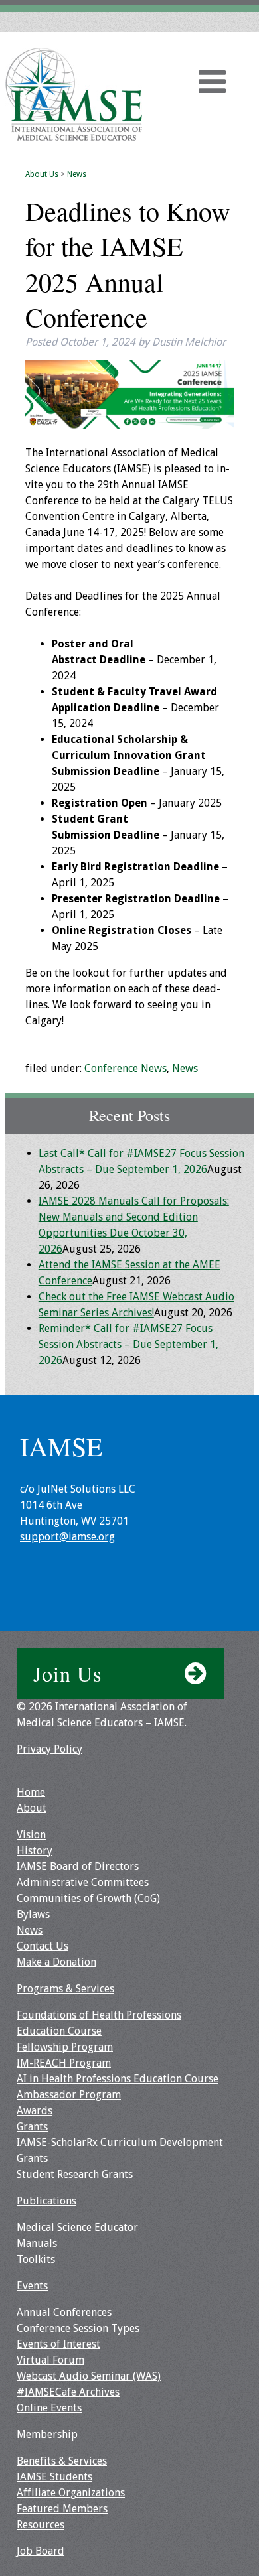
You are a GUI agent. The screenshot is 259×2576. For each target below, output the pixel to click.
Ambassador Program (69, 2095)
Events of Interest (58, 2344)
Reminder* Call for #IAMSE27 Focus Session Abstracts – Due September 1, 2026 (129, 1344)
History (35, 1851)
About (32, 1808)
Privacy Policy (49, 1749)
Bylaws (33, 1914)
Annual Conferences (64, 2312)
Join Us (67, 1673)
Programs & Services (65, 1989)
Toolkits (36, 2259)
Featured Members (62, 2509)
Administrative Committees (83, 1882)
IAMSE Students (54, 2477)
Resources (41, 2525)
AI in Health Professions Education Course (118, 2079)
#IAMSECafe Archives (68, 2392)
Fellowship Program (65, 2047)
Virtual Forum (50, 2360)
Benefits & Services (62, 2461)
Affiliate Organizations (71, 2493)
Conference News (126, 1068)
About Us (42, 174)
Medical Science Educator (77, 2227)
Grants (32, 2127)
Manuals (37, 2243)
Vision (31, 1835)
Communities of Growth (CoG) (88, 1898)
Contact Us (43, 1946)
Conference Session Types (78, 2328)
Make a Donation (56, 1962)
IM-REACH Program (64, 2063)
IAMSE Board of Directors (78, 1866)
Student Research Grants (75, 2174)
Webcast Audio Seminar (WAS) (89, 2376)
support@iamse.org (67, 1537)
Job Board (41, 2551)
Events (32, 2286)
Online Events (49, 2408)
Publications (46, 2201)
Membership (47, 2434)
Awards (35, 2111)
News (77, 174)
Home (31, 1792)
